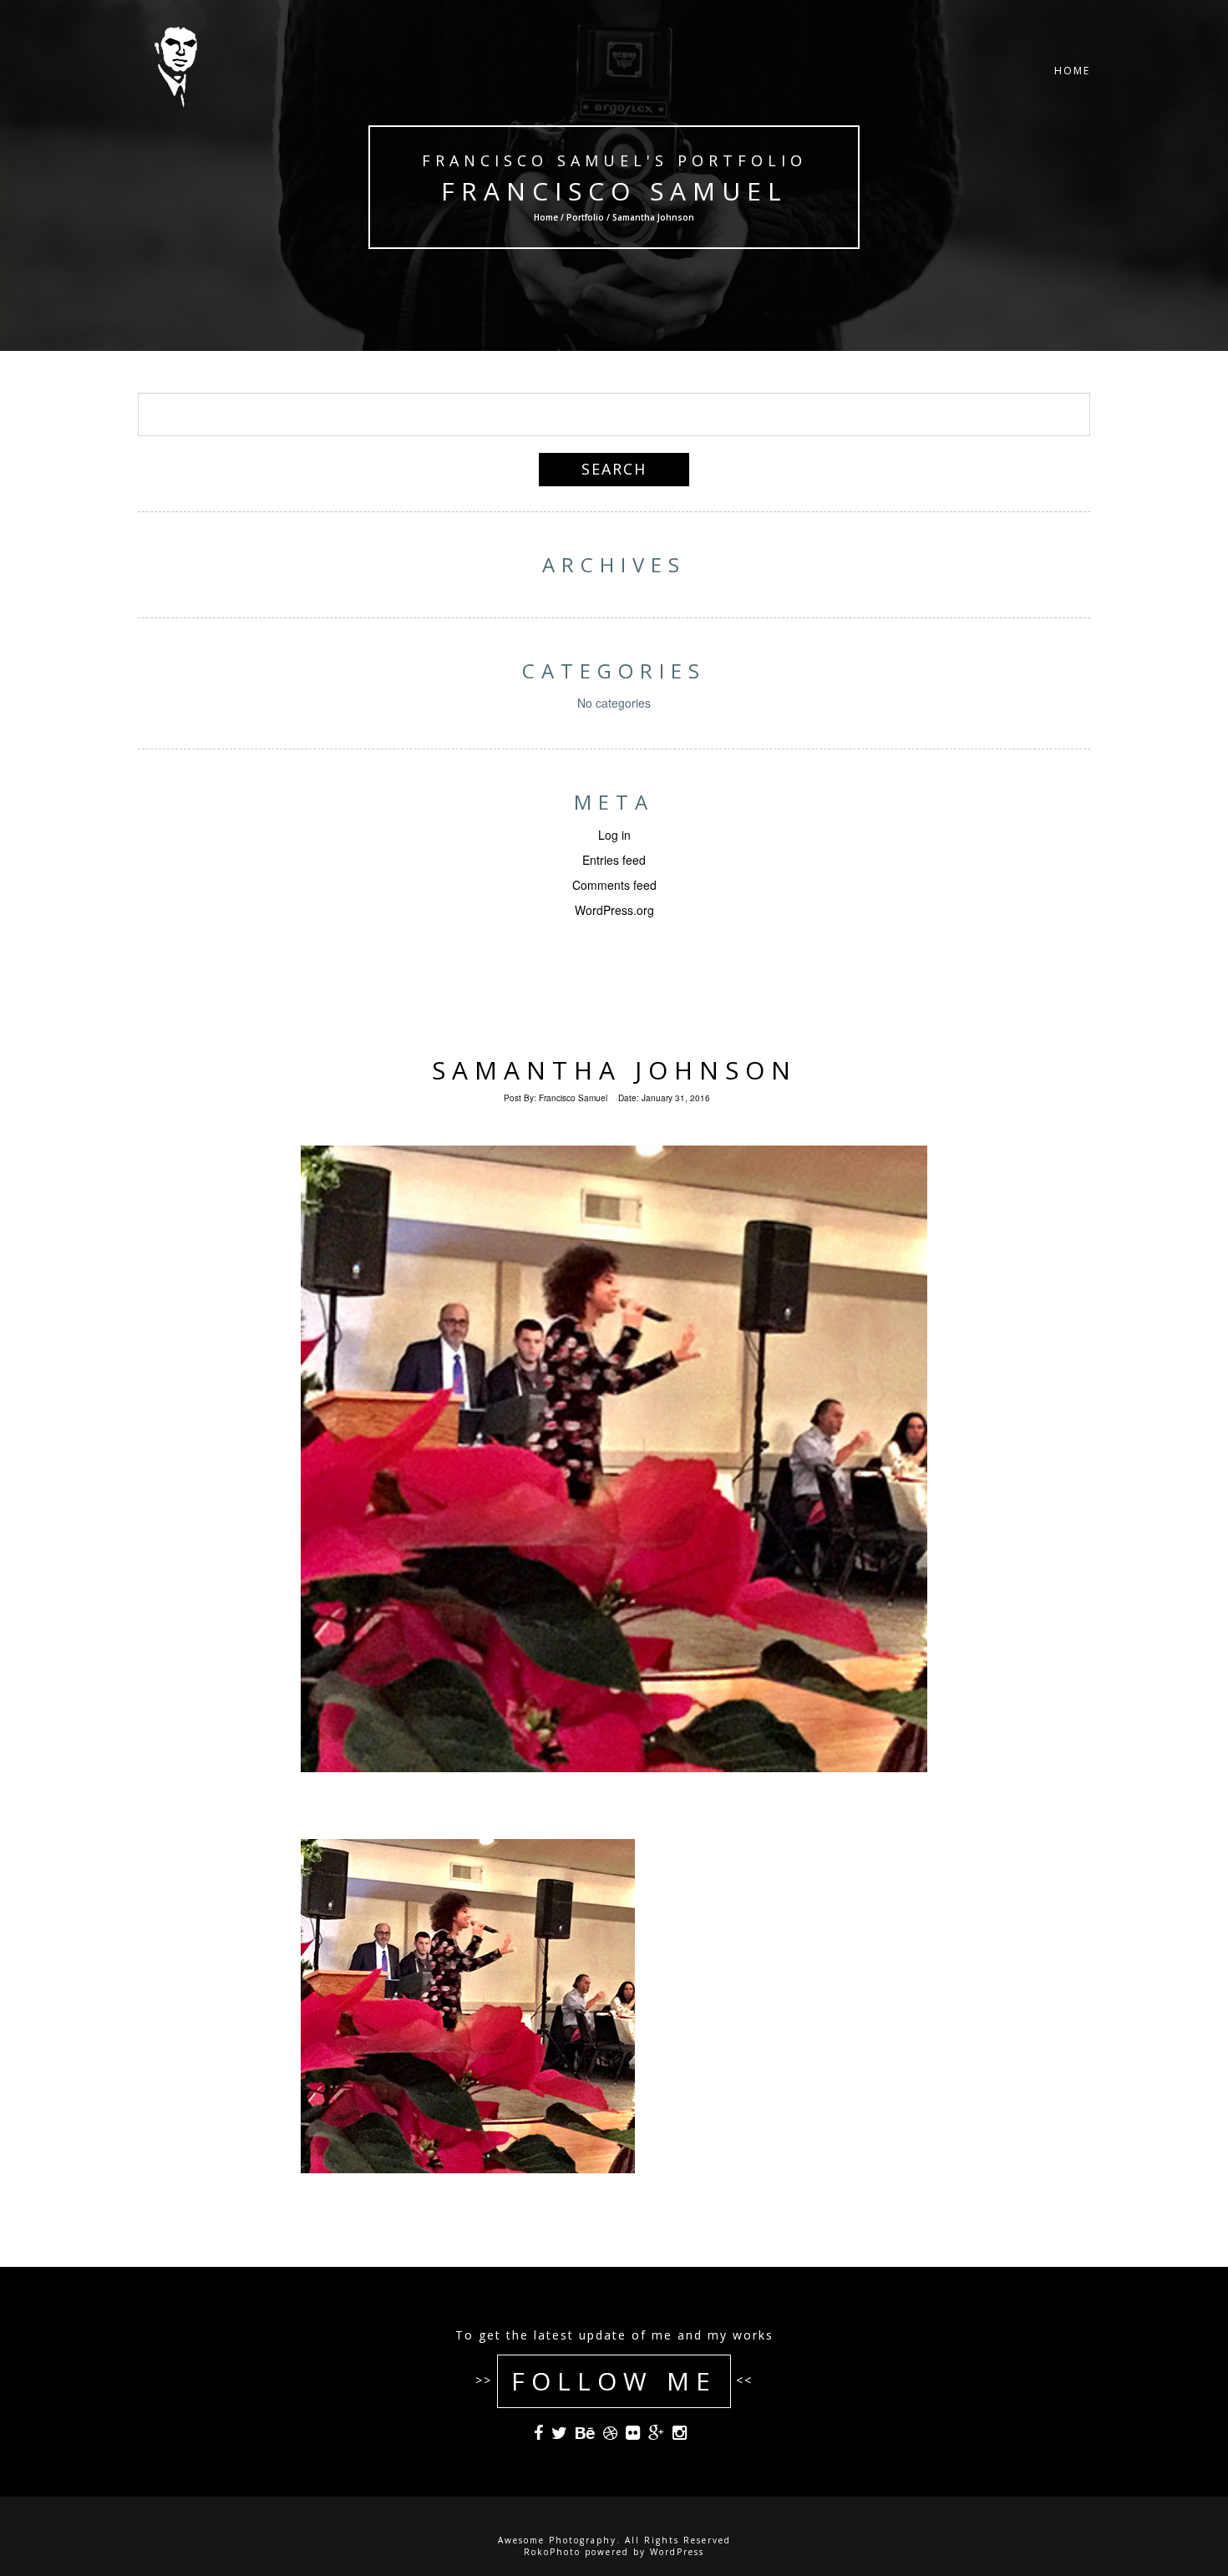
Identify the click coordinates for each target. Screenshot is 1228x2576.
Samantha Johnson (614, 1070)
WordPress (677, 2552)
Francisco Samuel (614, 191)
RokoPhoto (552, 2552)
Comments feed (614, 885)
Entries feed (614, 860)
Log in (614, 835)
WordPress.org (614, 910)
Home (1072, 71)
